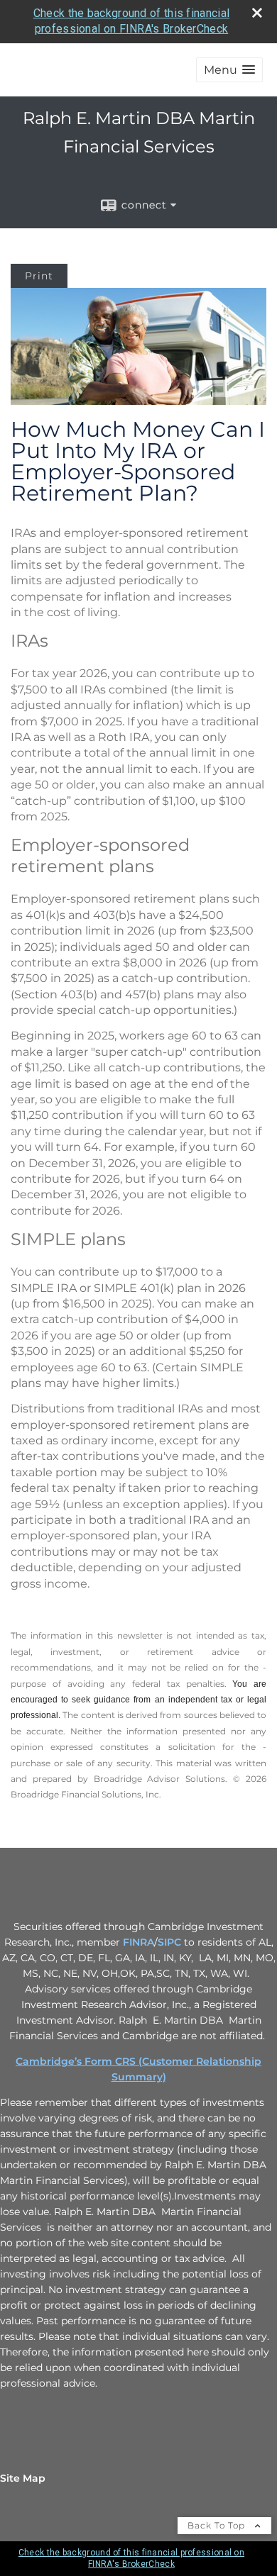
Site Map (23, 2478)
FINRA (138, 1942)
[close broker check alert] (257, 13)
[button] (229, 70)
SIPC (169, 1942)
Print (39, 276)
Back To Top (218, 2525)
